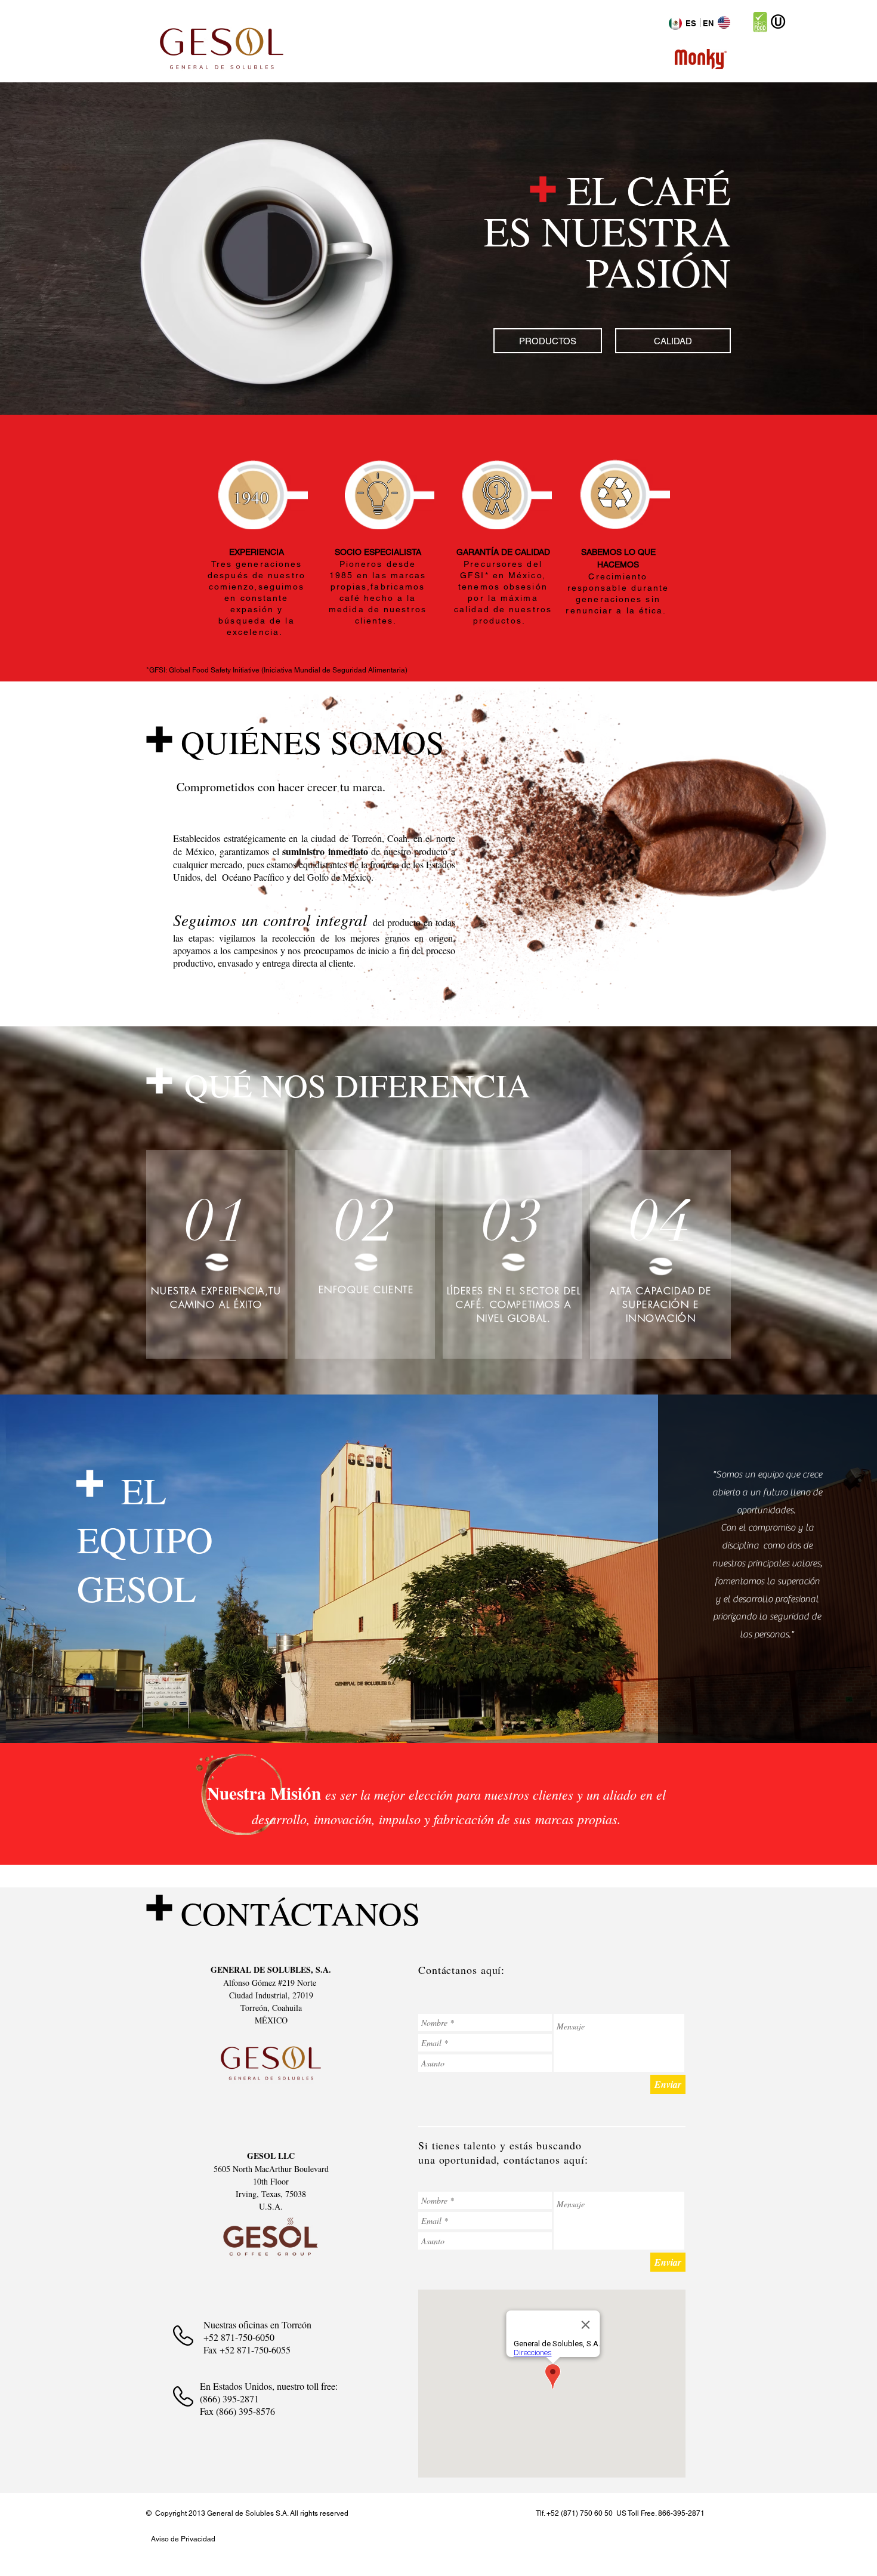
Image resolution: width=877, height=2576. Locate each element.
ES (691, 23)
